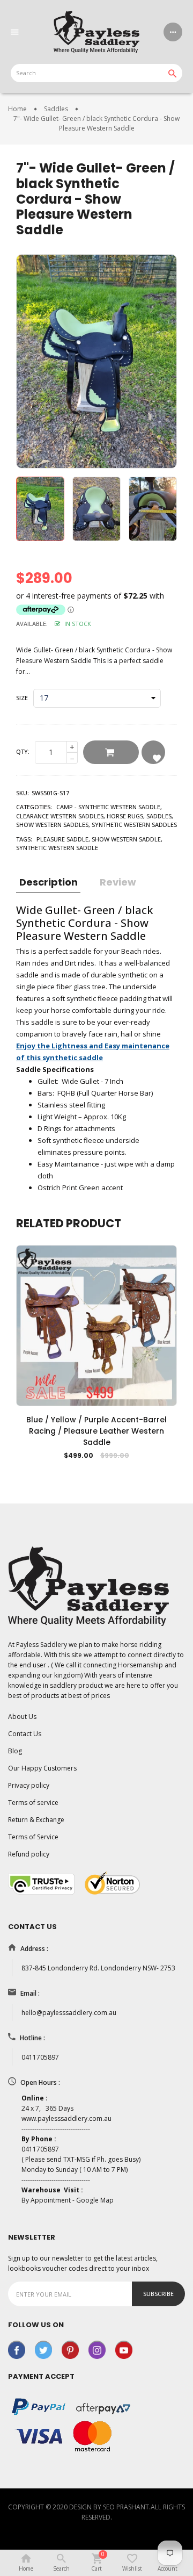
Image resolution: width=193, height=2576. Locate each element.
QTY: (23, 751)
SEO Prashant (126, 2507)
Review (118, 882)
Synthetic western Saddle (57, 848)
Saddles (159, 816)
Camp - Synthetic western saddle (108, 807)
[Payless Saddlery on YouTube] (124, 2349)
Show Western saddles (52, 825)
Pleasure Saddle (62, 839)
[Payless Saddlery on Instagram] (97, 2349)
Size (22, 698)
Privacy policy (29, 1785)
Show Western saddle (126, 839)
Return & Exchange (36, 1820)
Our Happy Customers (42, 1768)
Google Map (95, 2200)
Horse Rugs (125, 816)
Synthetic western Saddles (134, 825)
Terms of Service (33, 1837)
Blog (15, 1751)
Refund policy (29, 1854)
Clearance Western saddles (60, 816)
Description (49, 882)
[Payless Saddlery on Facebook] (17, 2349)
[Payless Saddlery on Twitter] (43, 2349)
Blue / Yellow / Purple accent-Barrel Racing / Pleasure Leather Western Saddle (96, 1431)
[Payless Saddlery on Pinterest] (70, 2349)
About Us (22, 1717)
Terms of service (33, 1803)
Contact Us (25, 1734)
